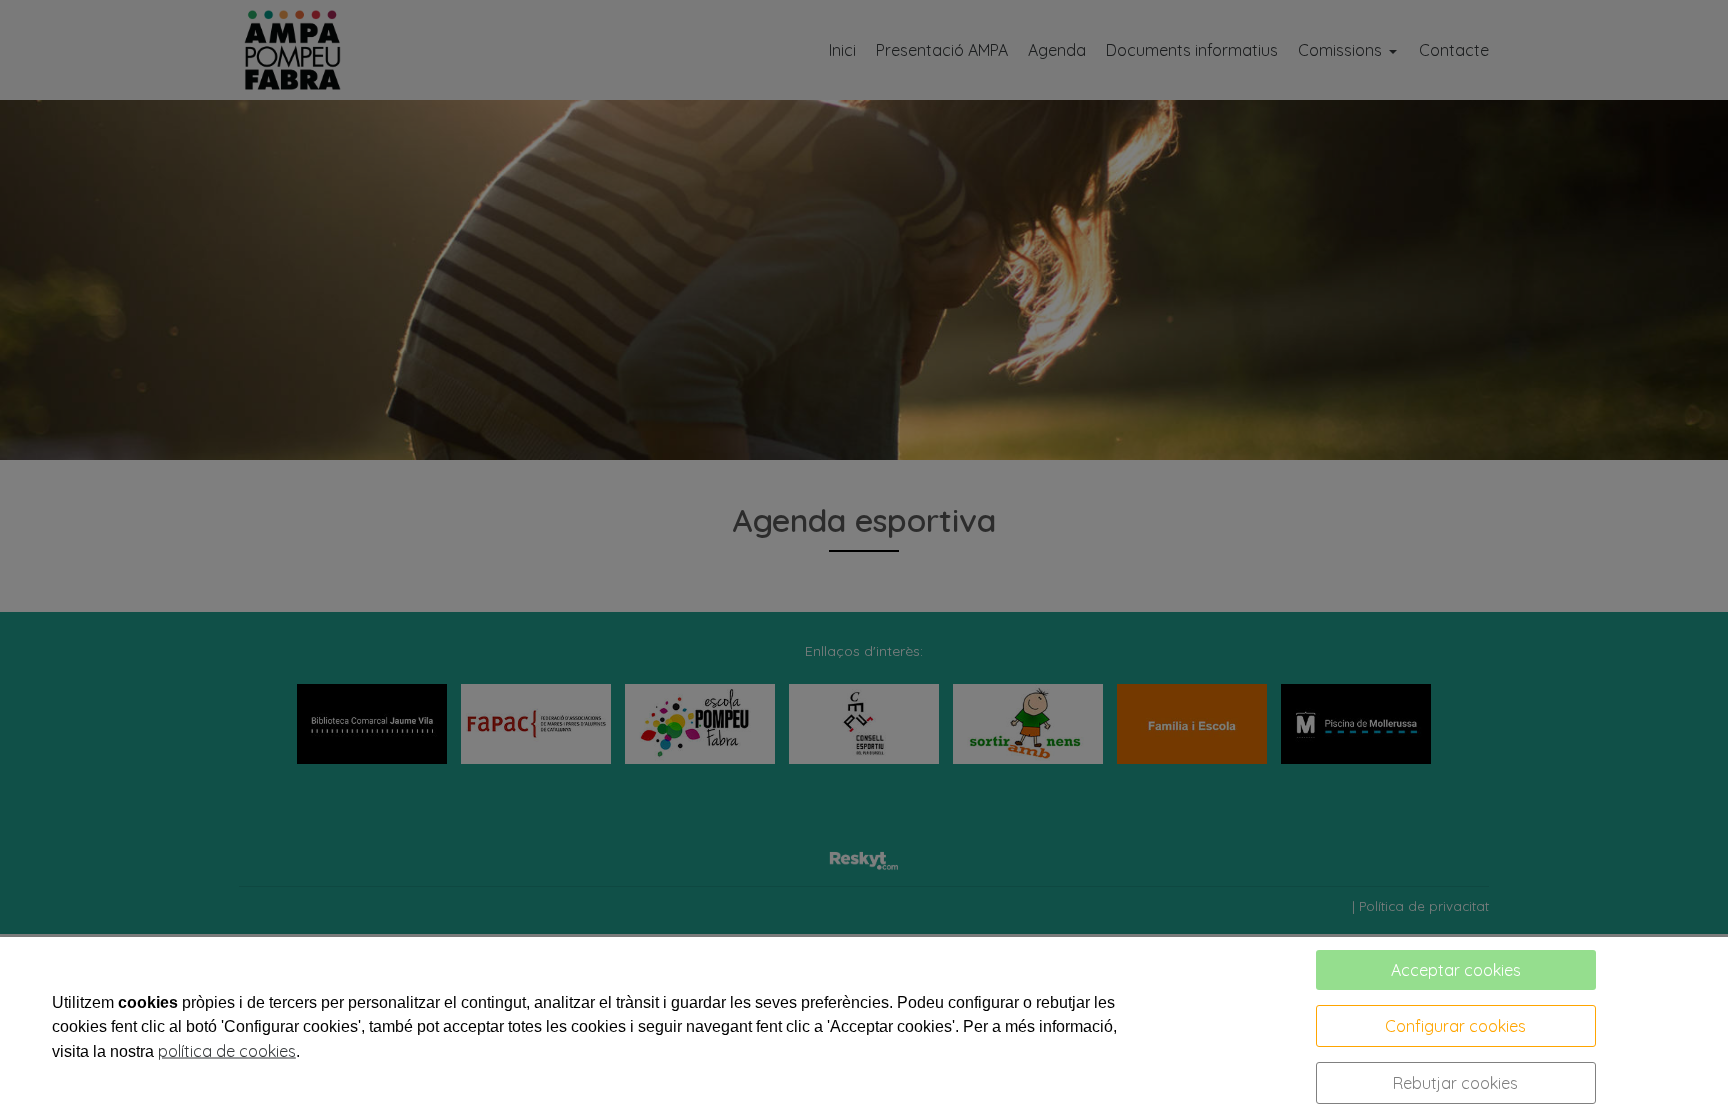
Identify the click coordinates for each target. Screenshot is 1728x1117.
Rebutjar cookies (1455, 1083)
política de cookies (227, 1051)
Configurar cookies (1455, 1026)
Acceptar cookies (1456, 970)
